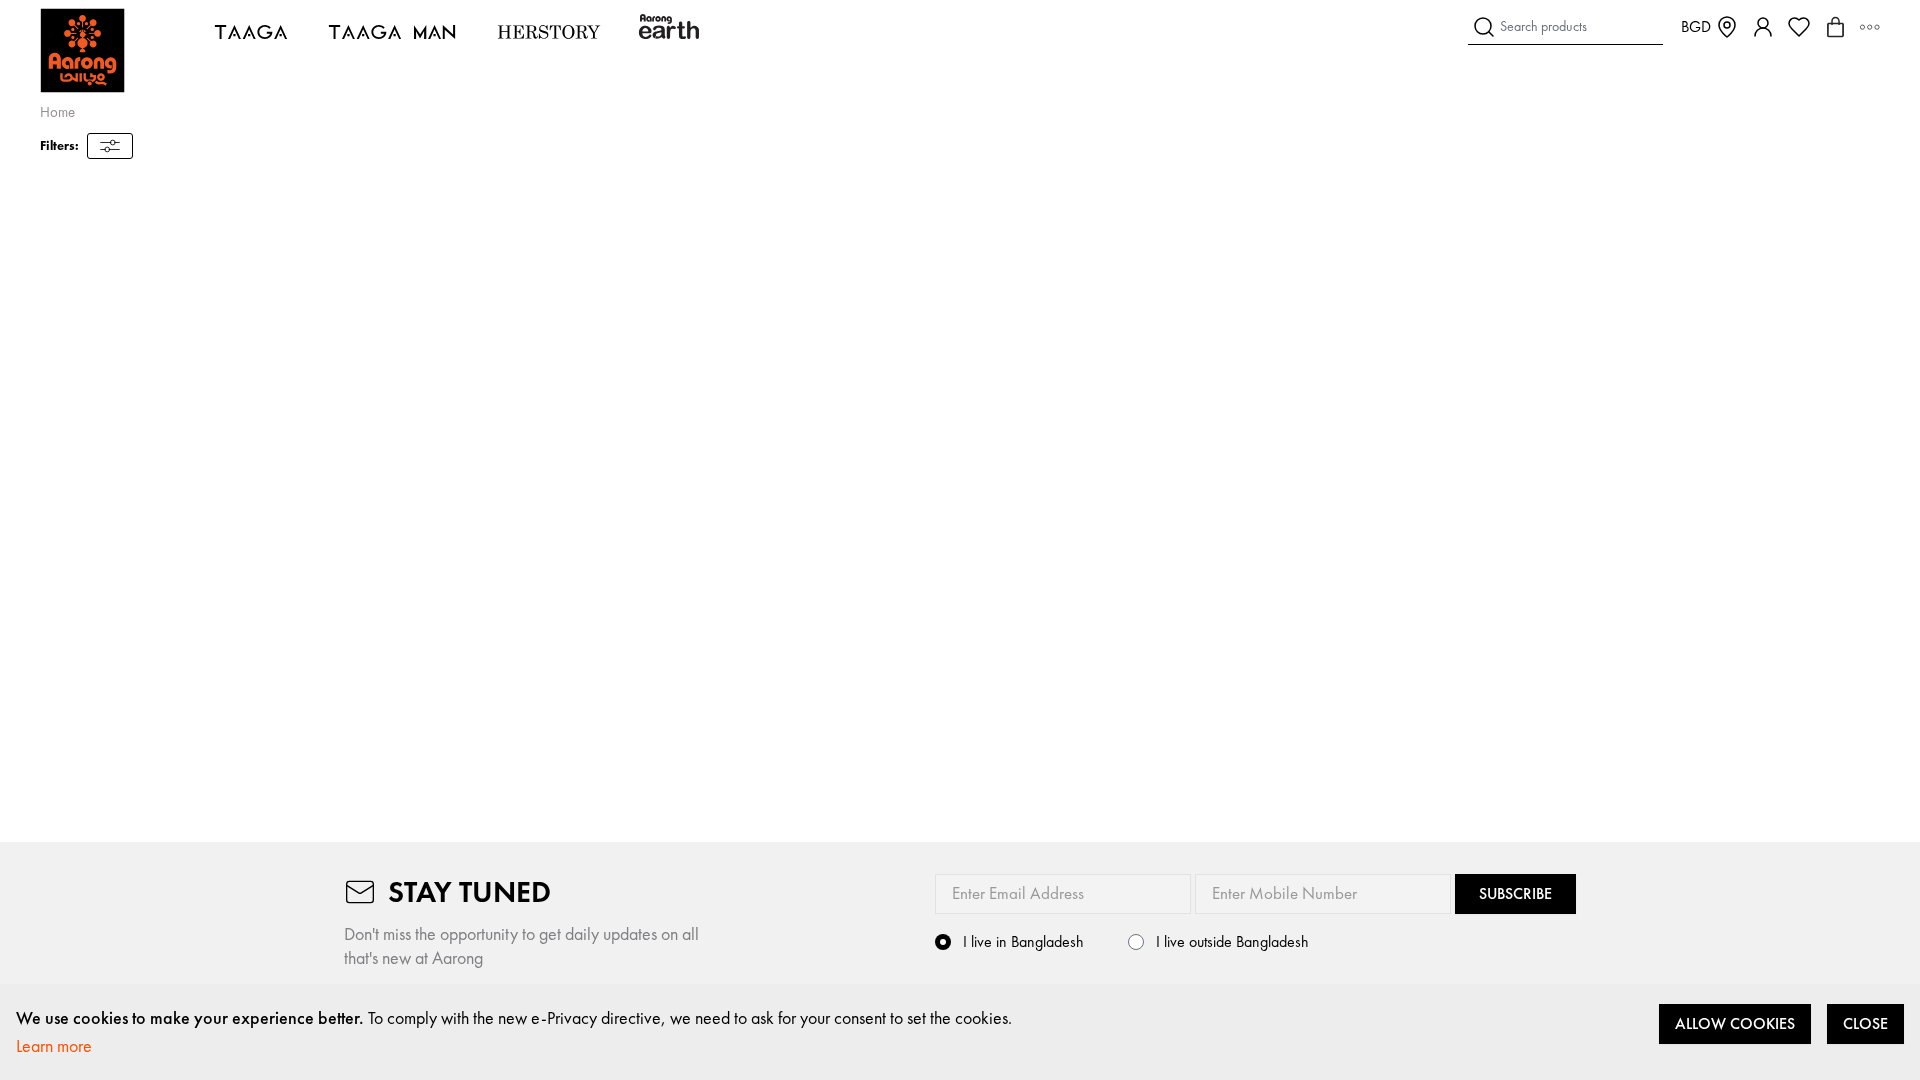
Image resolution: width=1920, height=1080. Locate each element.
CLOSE (1865, 1023)
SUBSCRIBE (1515, 893)
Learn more (54, 1045)
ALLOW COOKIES (1735, 1023)
